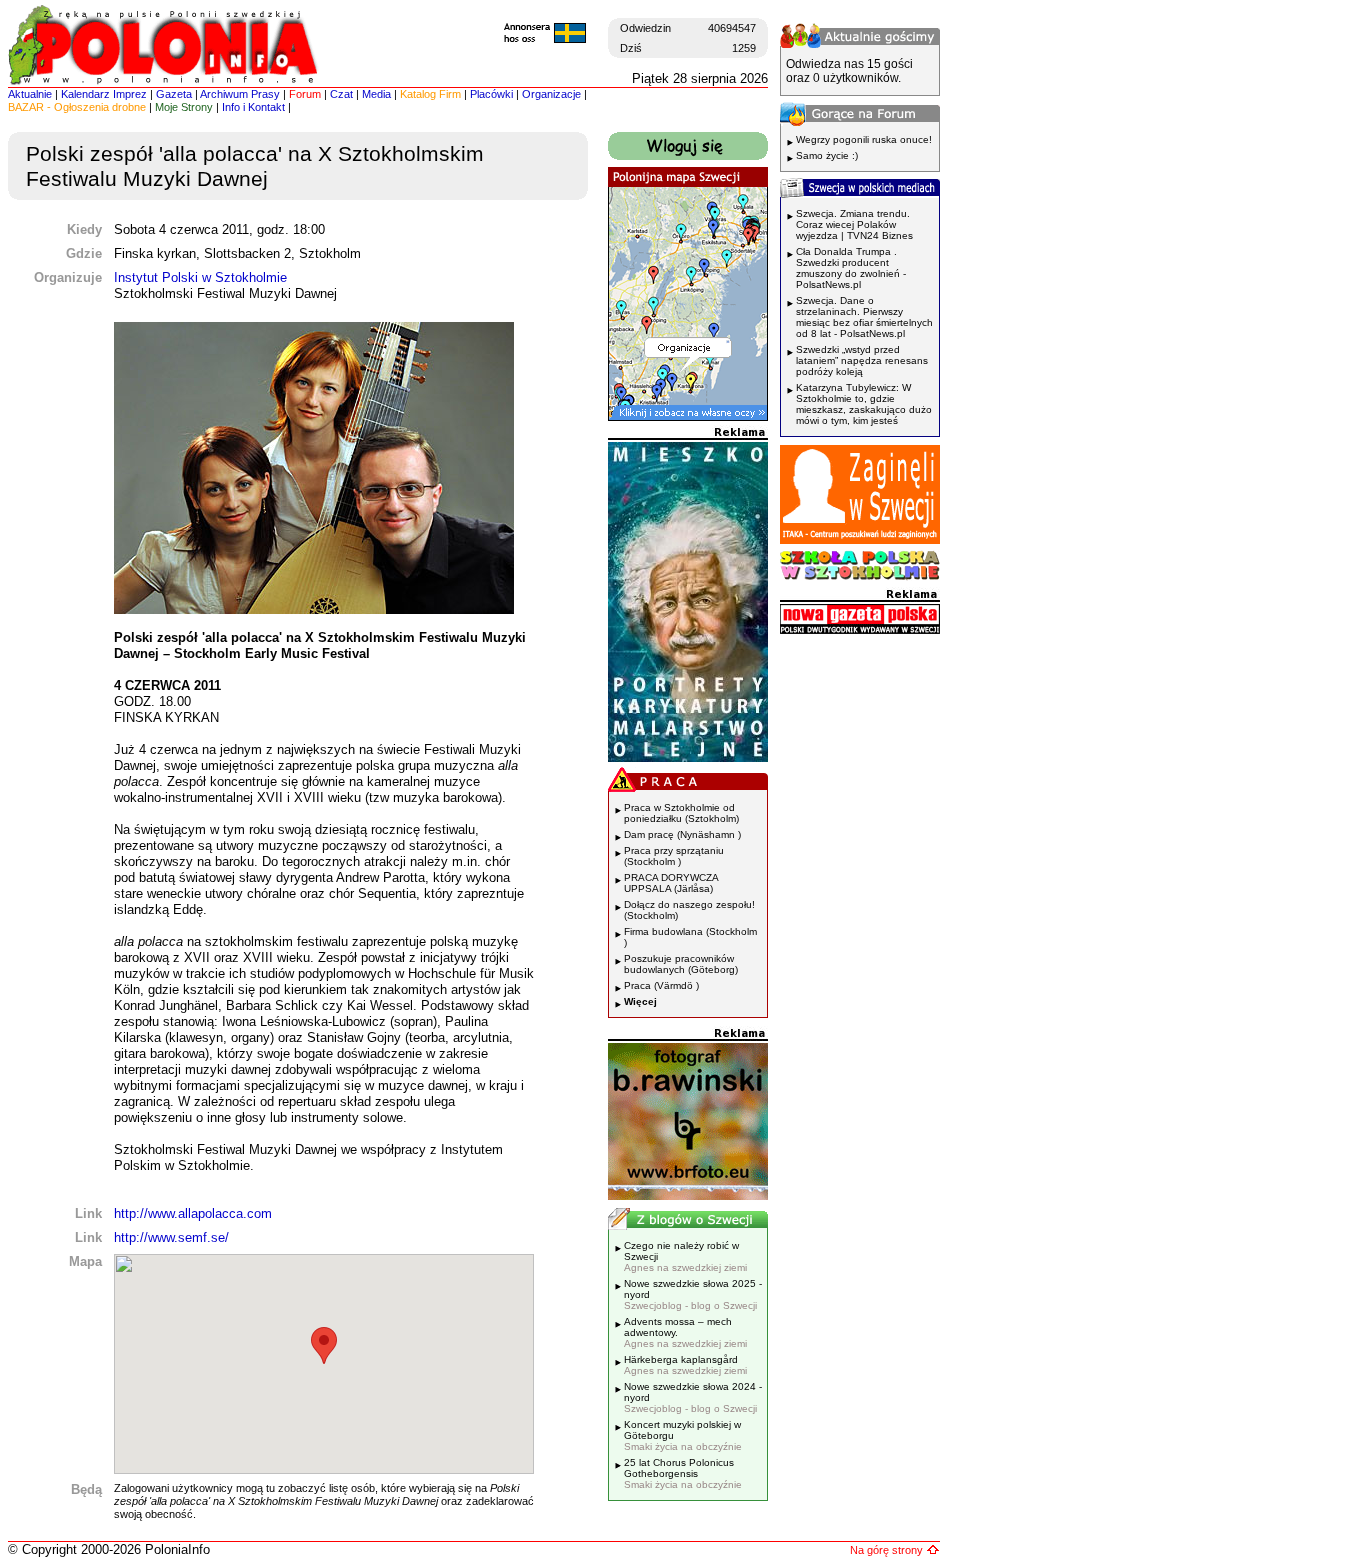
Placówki (491, 94)
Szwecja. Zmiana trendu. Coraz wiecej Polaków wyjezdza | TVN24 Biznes (854, 224)
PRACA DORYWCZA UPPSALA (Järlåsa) (671, 883)
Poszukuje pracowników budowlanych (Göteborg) (681, 964)
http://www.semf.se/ (171, 1237)
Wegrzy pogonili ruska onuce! (864, 139)
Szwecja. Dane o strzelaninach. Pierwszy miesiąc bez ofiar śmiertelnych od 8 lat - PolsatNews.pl (864, 317)
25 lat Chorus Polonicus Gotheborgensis (683, 1473)
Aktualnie (30, 94)
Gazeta (174, 94)
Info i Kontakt (253, 107)
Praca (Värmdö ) (661, 985)
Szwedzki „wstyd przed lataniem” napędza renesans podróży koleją (862, 360)
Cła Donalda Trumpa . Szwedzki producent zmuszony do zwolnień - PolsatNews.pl (851, 268)
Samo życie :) (827, 155)
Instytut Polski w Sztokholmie (200, 277)
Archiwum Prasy (240, 94)
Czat (341, 94)
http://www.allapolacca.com (193, 1213)
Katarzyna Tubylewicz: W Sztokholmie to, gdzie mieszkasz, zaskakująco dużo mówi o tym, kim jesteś (864, 404)
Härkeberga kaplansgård (685, 1365)
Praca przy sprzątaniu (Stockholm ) (674, 856)
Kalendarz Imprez (104, 94)
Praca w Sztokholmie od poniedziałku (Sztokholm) (681, 813)
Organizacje (551, 94)
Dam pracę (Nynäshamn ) (682, 834)
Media (376, 94)
